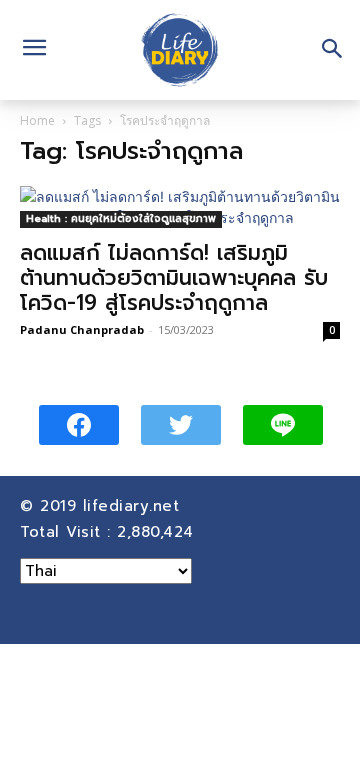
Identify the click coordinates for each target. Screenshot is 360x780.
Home (37, 120)
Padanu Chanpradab (82, 329)
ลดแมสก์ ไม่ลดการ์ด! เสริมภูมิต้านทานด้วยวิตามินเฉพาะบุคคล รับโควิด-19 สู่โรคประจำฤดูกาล (174, 278)
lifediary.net (134, 506)
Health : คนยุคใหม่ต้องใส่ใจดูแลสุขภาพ (121, 218)
